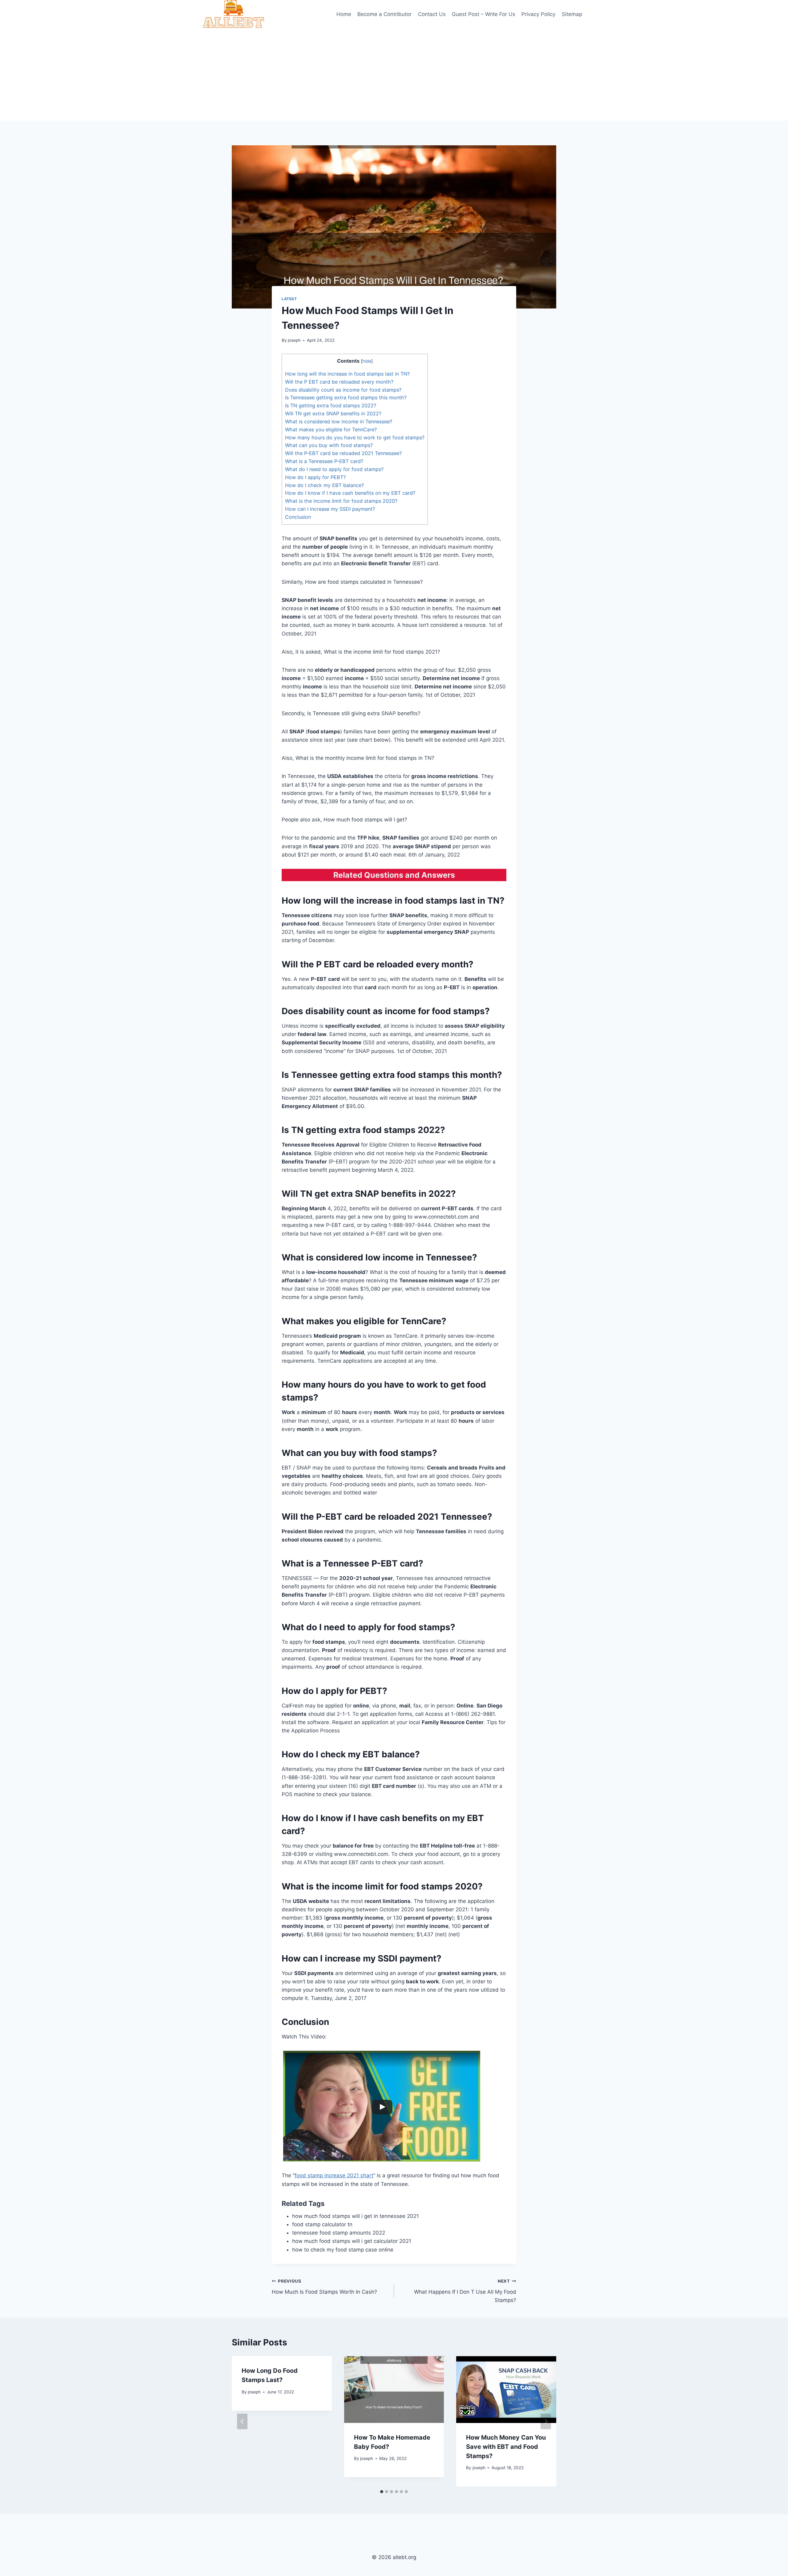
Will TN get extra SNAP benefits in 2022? (333, 413)
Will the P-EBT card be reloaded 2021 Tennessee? (343, 453)
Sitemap (572, 14)
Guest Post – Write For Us (484, 14)
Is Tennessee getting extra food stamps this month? (346, 397)
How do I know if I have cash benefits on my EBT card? (350, 493)
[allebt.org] (234, 14)
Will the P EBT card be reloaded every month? (339, 382)
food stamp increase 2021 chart (334, 2175)
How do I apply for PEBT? (315, 477)
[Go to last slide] (242, 2421)
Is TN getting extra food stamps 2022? (331, 405)
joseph (294, 340)
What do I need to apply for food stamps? (334, 469)
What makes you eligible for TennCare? (331, 429)
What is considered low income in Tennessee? (339, 421)
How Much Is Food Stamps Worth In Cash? (324, 2287)
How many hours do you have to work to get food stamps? (355, 437)
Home (344, 14)
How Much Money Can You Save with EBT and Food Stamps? (506, 2447)
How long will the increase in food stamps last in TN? (347, 374)
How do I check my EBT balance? (324, 485)
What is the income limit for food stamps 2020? (341, 501)
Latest (289, 299)
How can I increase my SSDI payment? (330, 509)
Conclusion (298, 517)
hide (367, 361)
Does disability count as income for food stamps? (343, 390)
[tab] (382, 2492)
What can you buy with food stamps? (329, 445)
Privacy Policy (538, 14)
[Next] (546, 2421)
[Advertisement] (394, 75)
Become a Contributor (384, 14)
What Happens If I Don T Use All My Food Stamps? (465, 2291)
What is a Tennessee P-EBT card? (324, 461)
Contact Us (432, 14)
